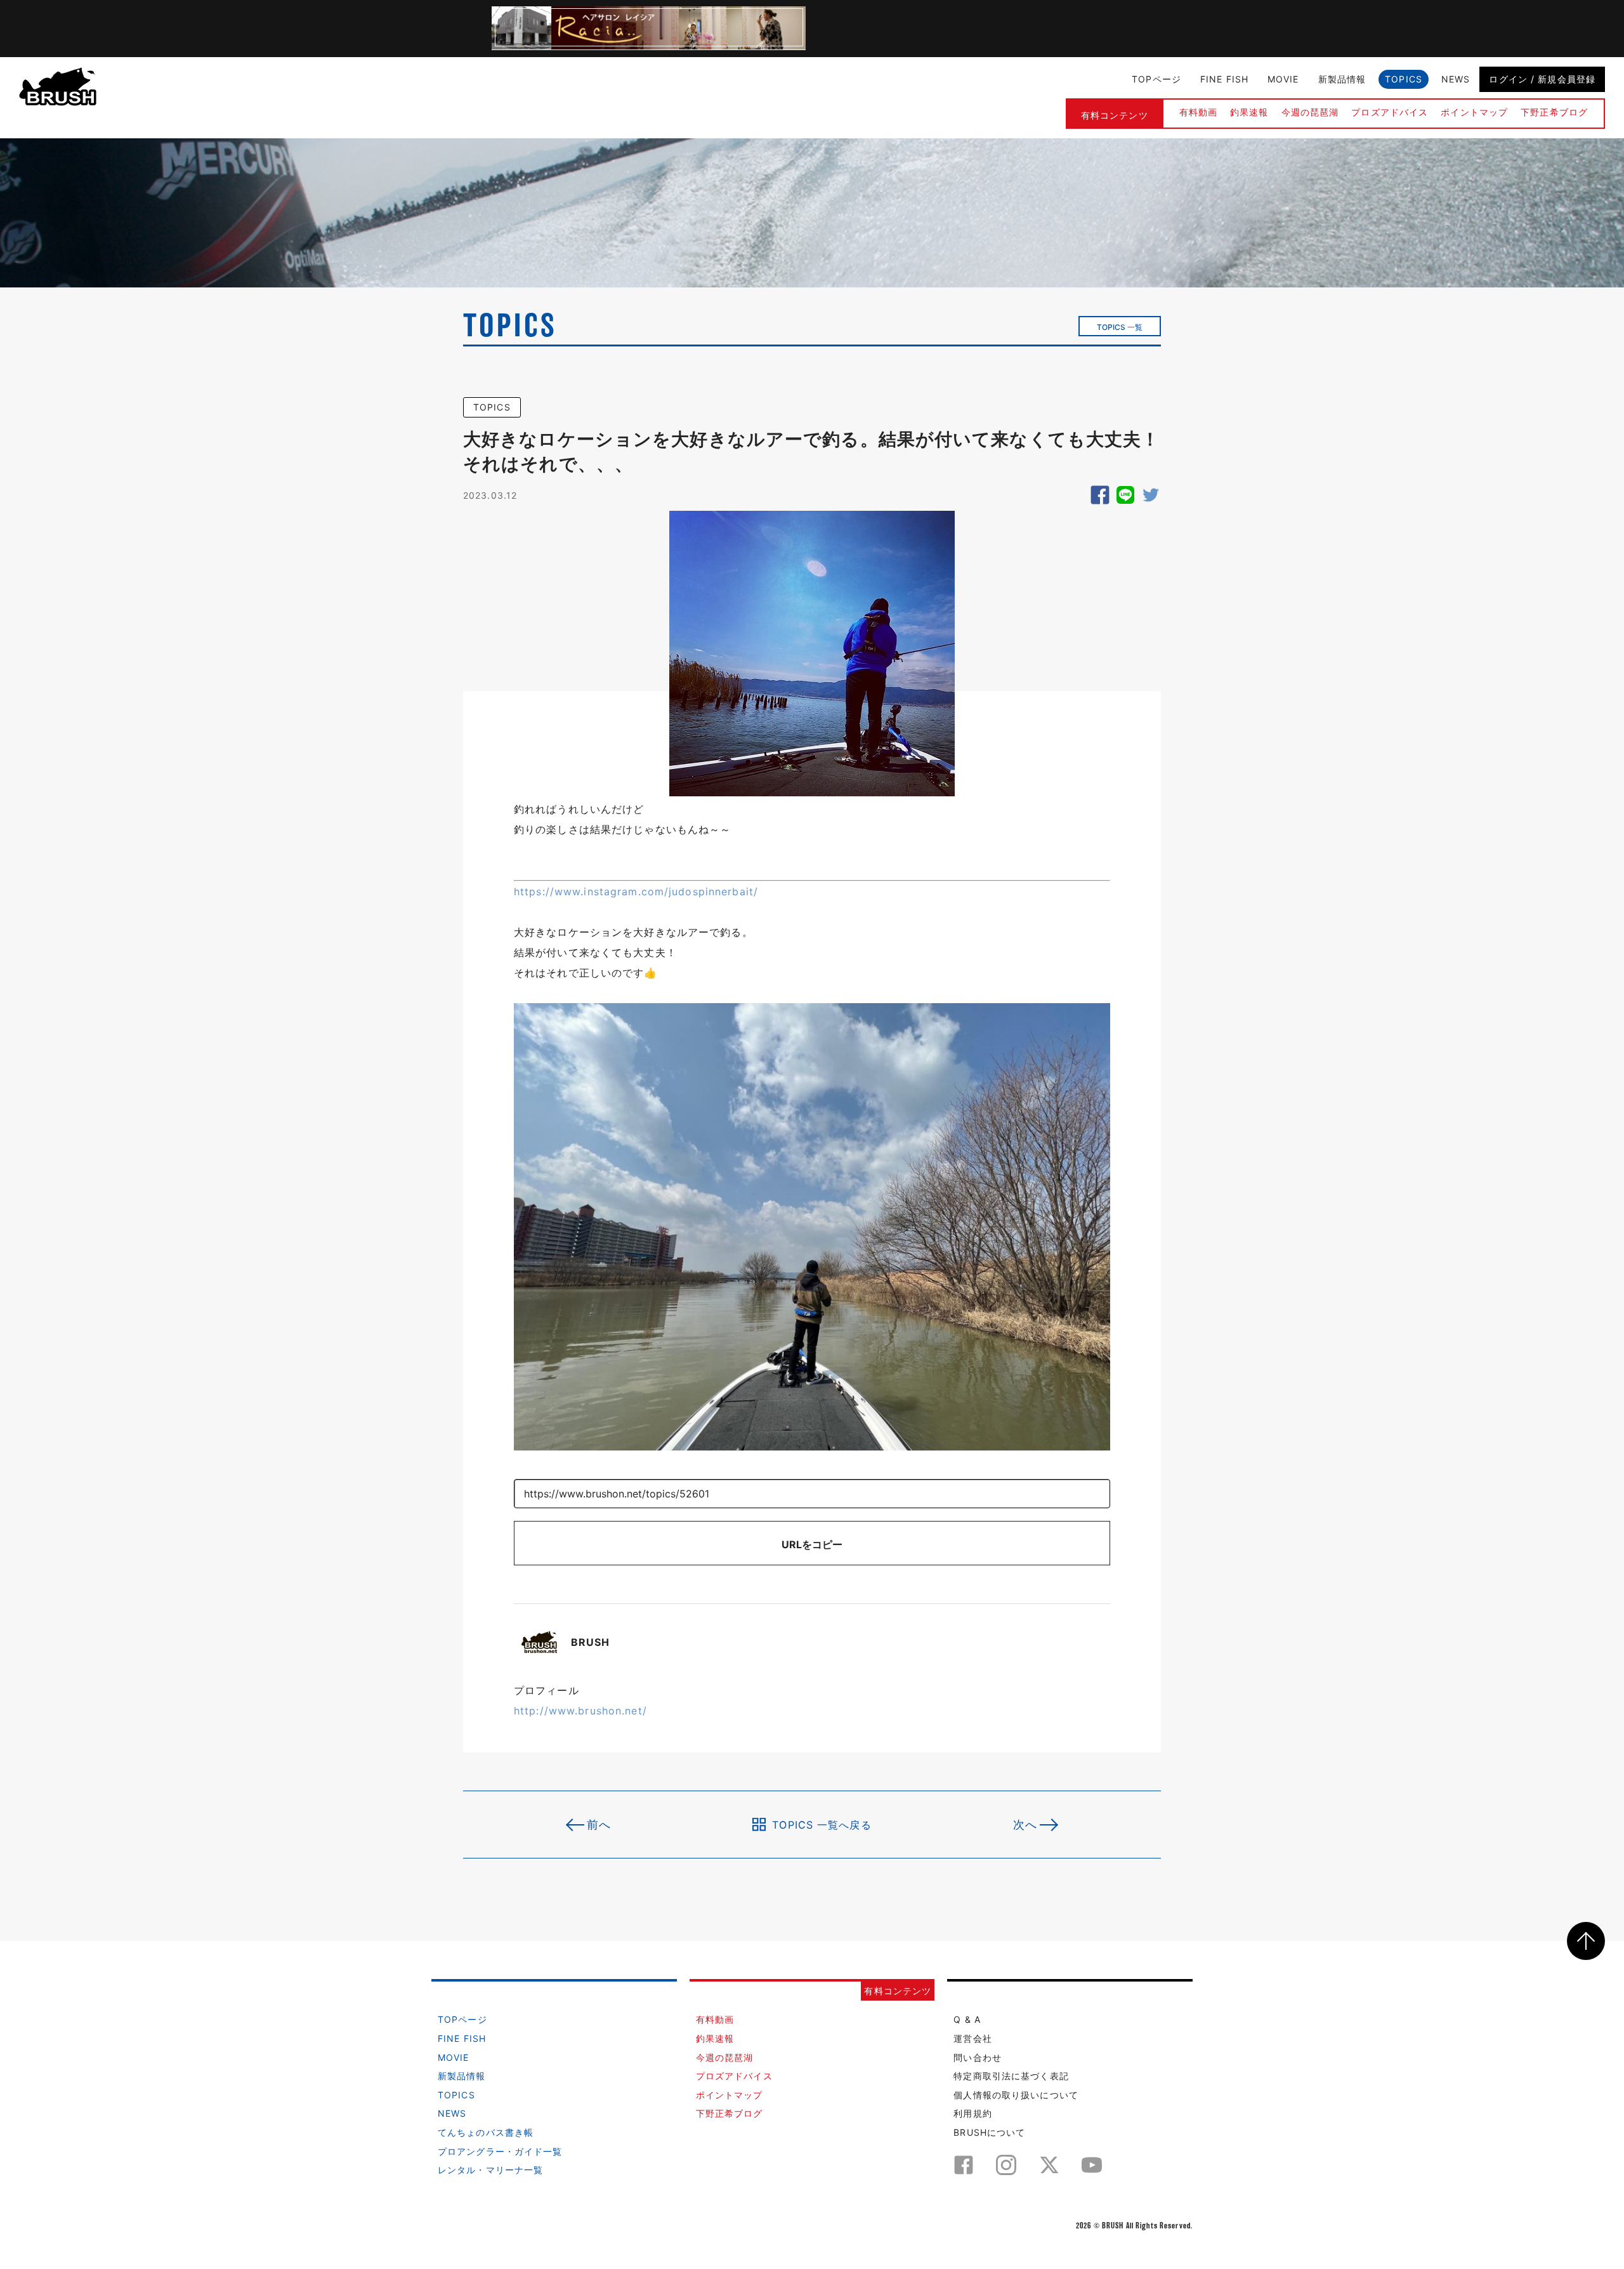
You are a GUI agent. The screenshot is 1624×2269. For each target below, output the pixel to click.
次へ (1025, 1825)
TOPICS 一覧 (1120, 327)
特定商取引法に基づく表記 (1011, 2076)
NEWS (1456, 79)
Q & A (967, 2019)
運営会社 (972, 2038)
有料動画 (1198, 112)
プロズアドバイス (1390, 112)
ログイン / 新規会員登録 (1542, 79)
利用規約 (972, 2113)
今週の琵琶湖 (1310, 112)
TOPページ (1156, 79)
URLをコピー (812, 1544)
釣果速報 (1249, 112)
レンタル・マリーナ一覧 (490, 2170)
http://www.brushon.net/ (580, 1711)
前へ (599, 1825)
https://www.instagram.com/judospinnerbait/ (636, 891)
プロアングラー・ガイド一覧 (500, 2151)
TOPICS (1404, 79)
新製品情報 (1342, 79)
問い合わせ (978, 2057)
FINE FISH (1224, 79)
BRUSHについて (989, 2132)
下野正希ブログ (1554, 112)
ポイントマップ (1474, 112)
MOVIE (1283, 79)
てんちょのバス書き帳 (486, 2132)
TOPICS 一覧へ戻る (822, 1824)
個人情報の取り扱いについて (1016, 2095)
